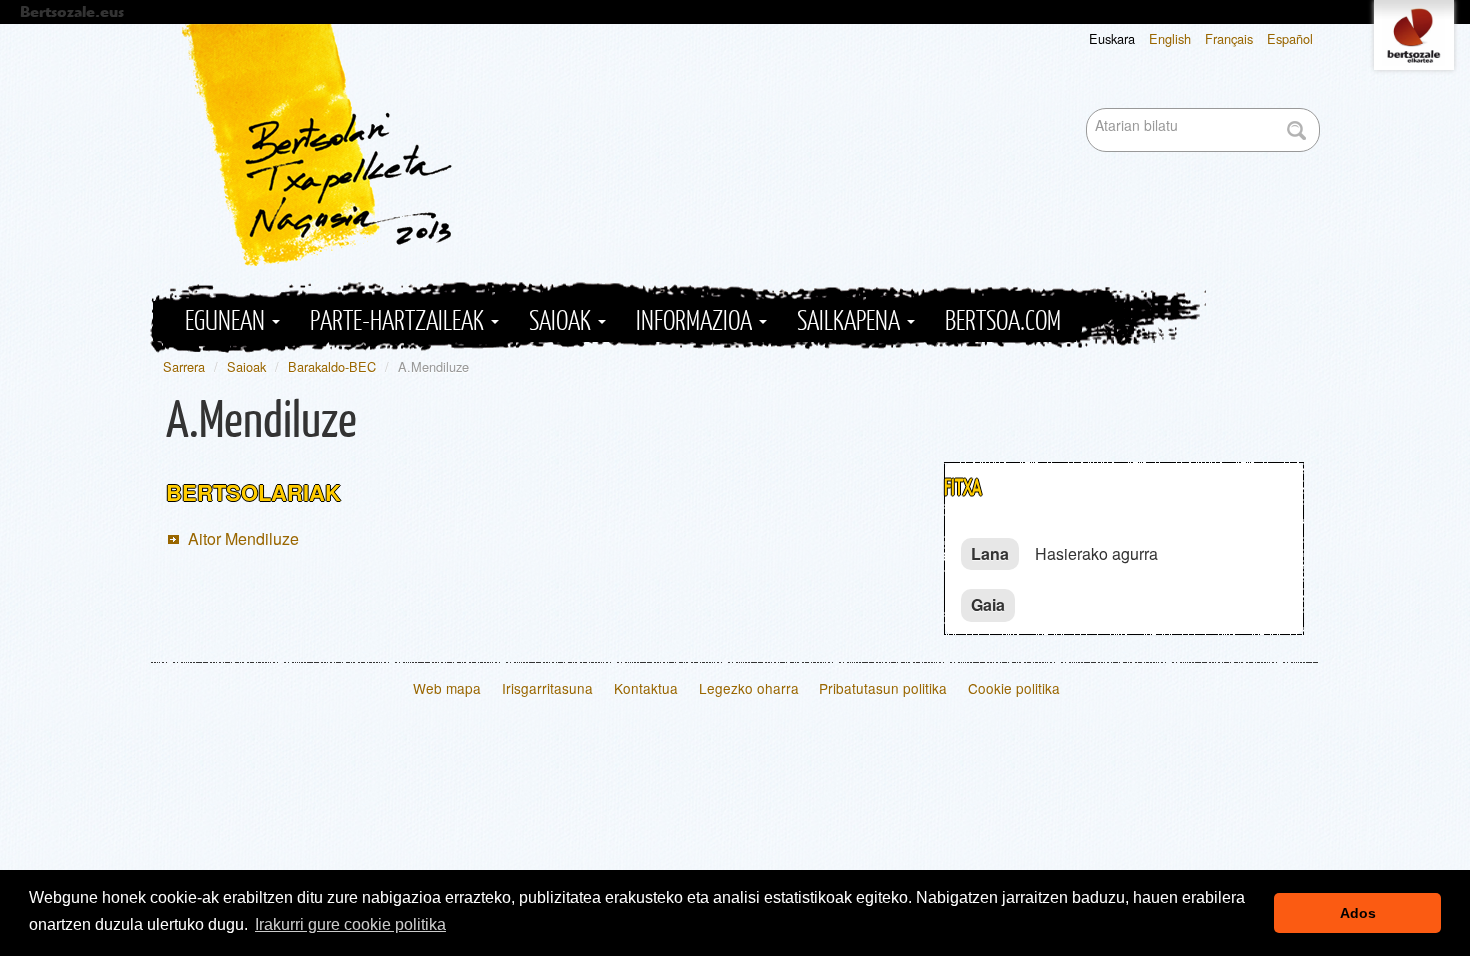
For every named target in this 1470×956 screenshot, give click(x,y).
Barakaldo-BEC (332, 366)
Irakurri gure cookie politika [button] (350, 924)
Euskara (1112, 38)
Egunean (227, 321)
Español (1290, 38)
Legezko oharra (749, 688)
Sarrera (184, 366)
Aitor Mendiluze (243, 538)
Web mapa (447, 688)
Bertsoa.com (1003, 321)
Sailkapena (851, 321)
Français (1229, 38)
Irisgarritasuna (547, 688)
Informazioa (696, 321)
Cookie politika (1014, 688)
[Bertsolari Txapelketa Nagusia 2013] (751, 145)
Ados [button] (1358, 913)
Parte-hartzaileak (399, 321)
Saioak (562, 321)
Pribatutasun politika (883, 688)
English (1170, 38)
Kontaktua (646, 688)
